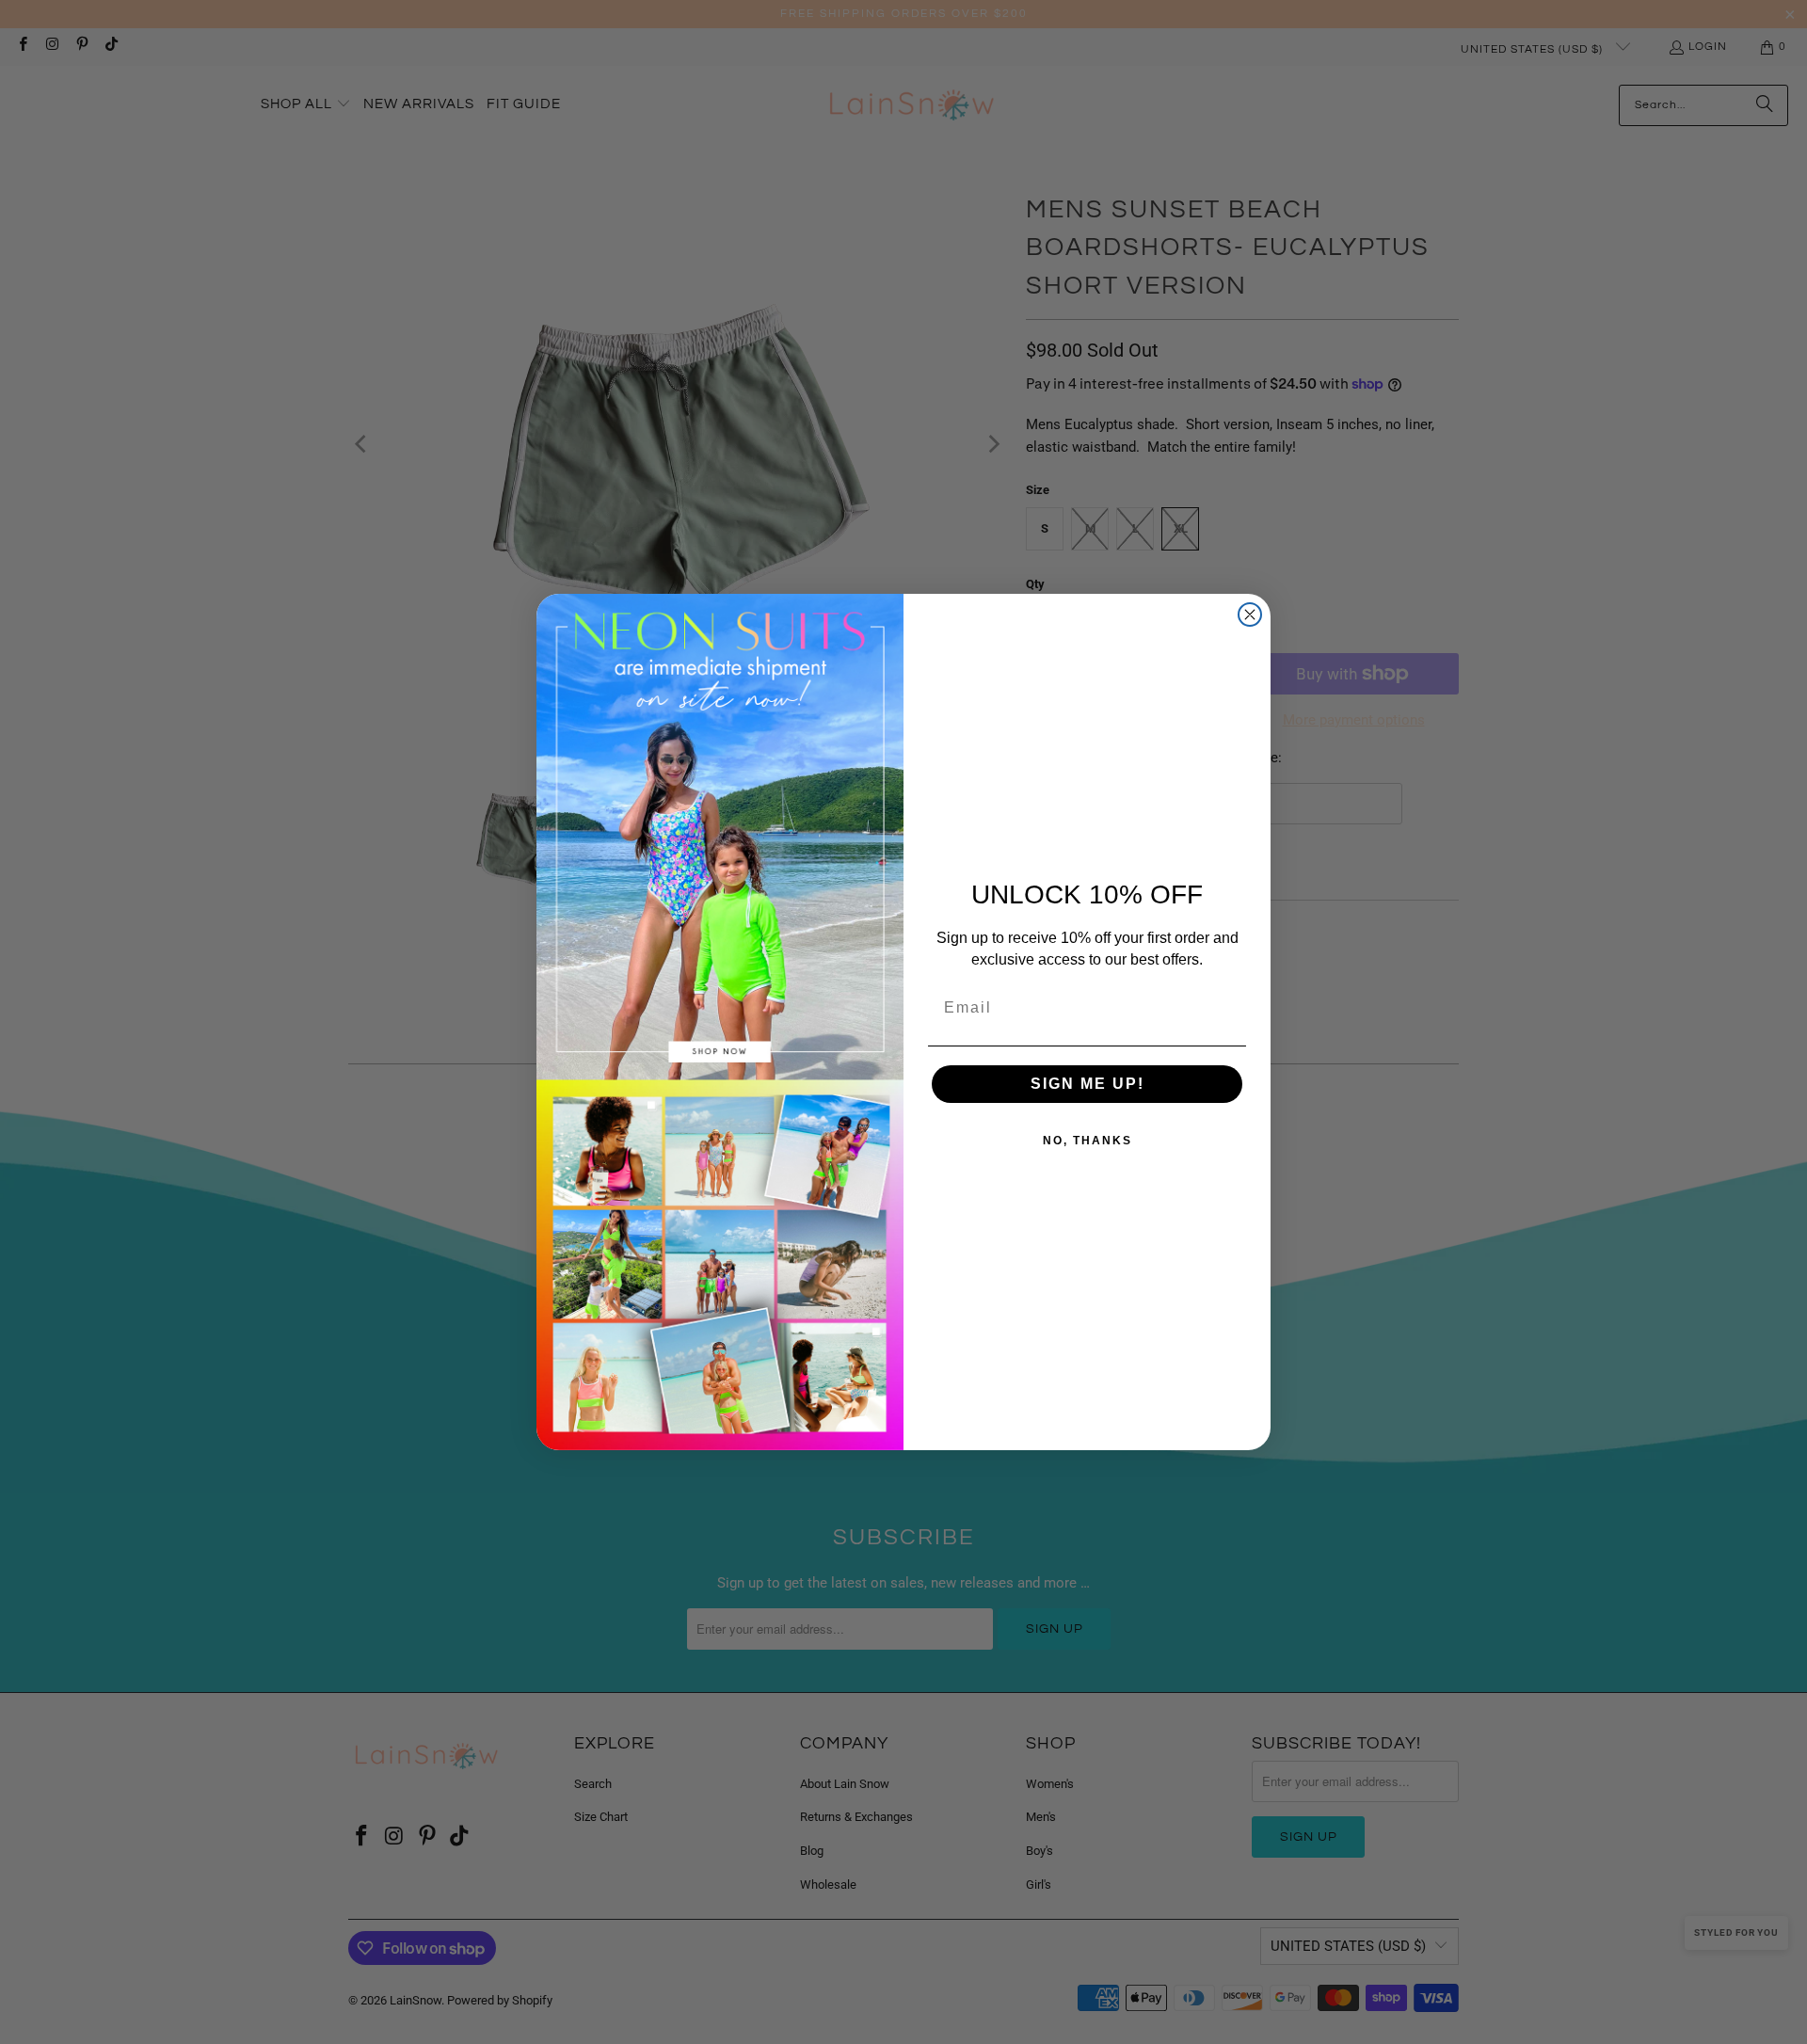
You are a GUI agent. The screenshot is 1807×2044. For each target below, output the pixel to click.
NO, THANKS (1087, 1141)
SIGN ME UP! (1087, 1084)
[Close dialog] (1250, 615)
